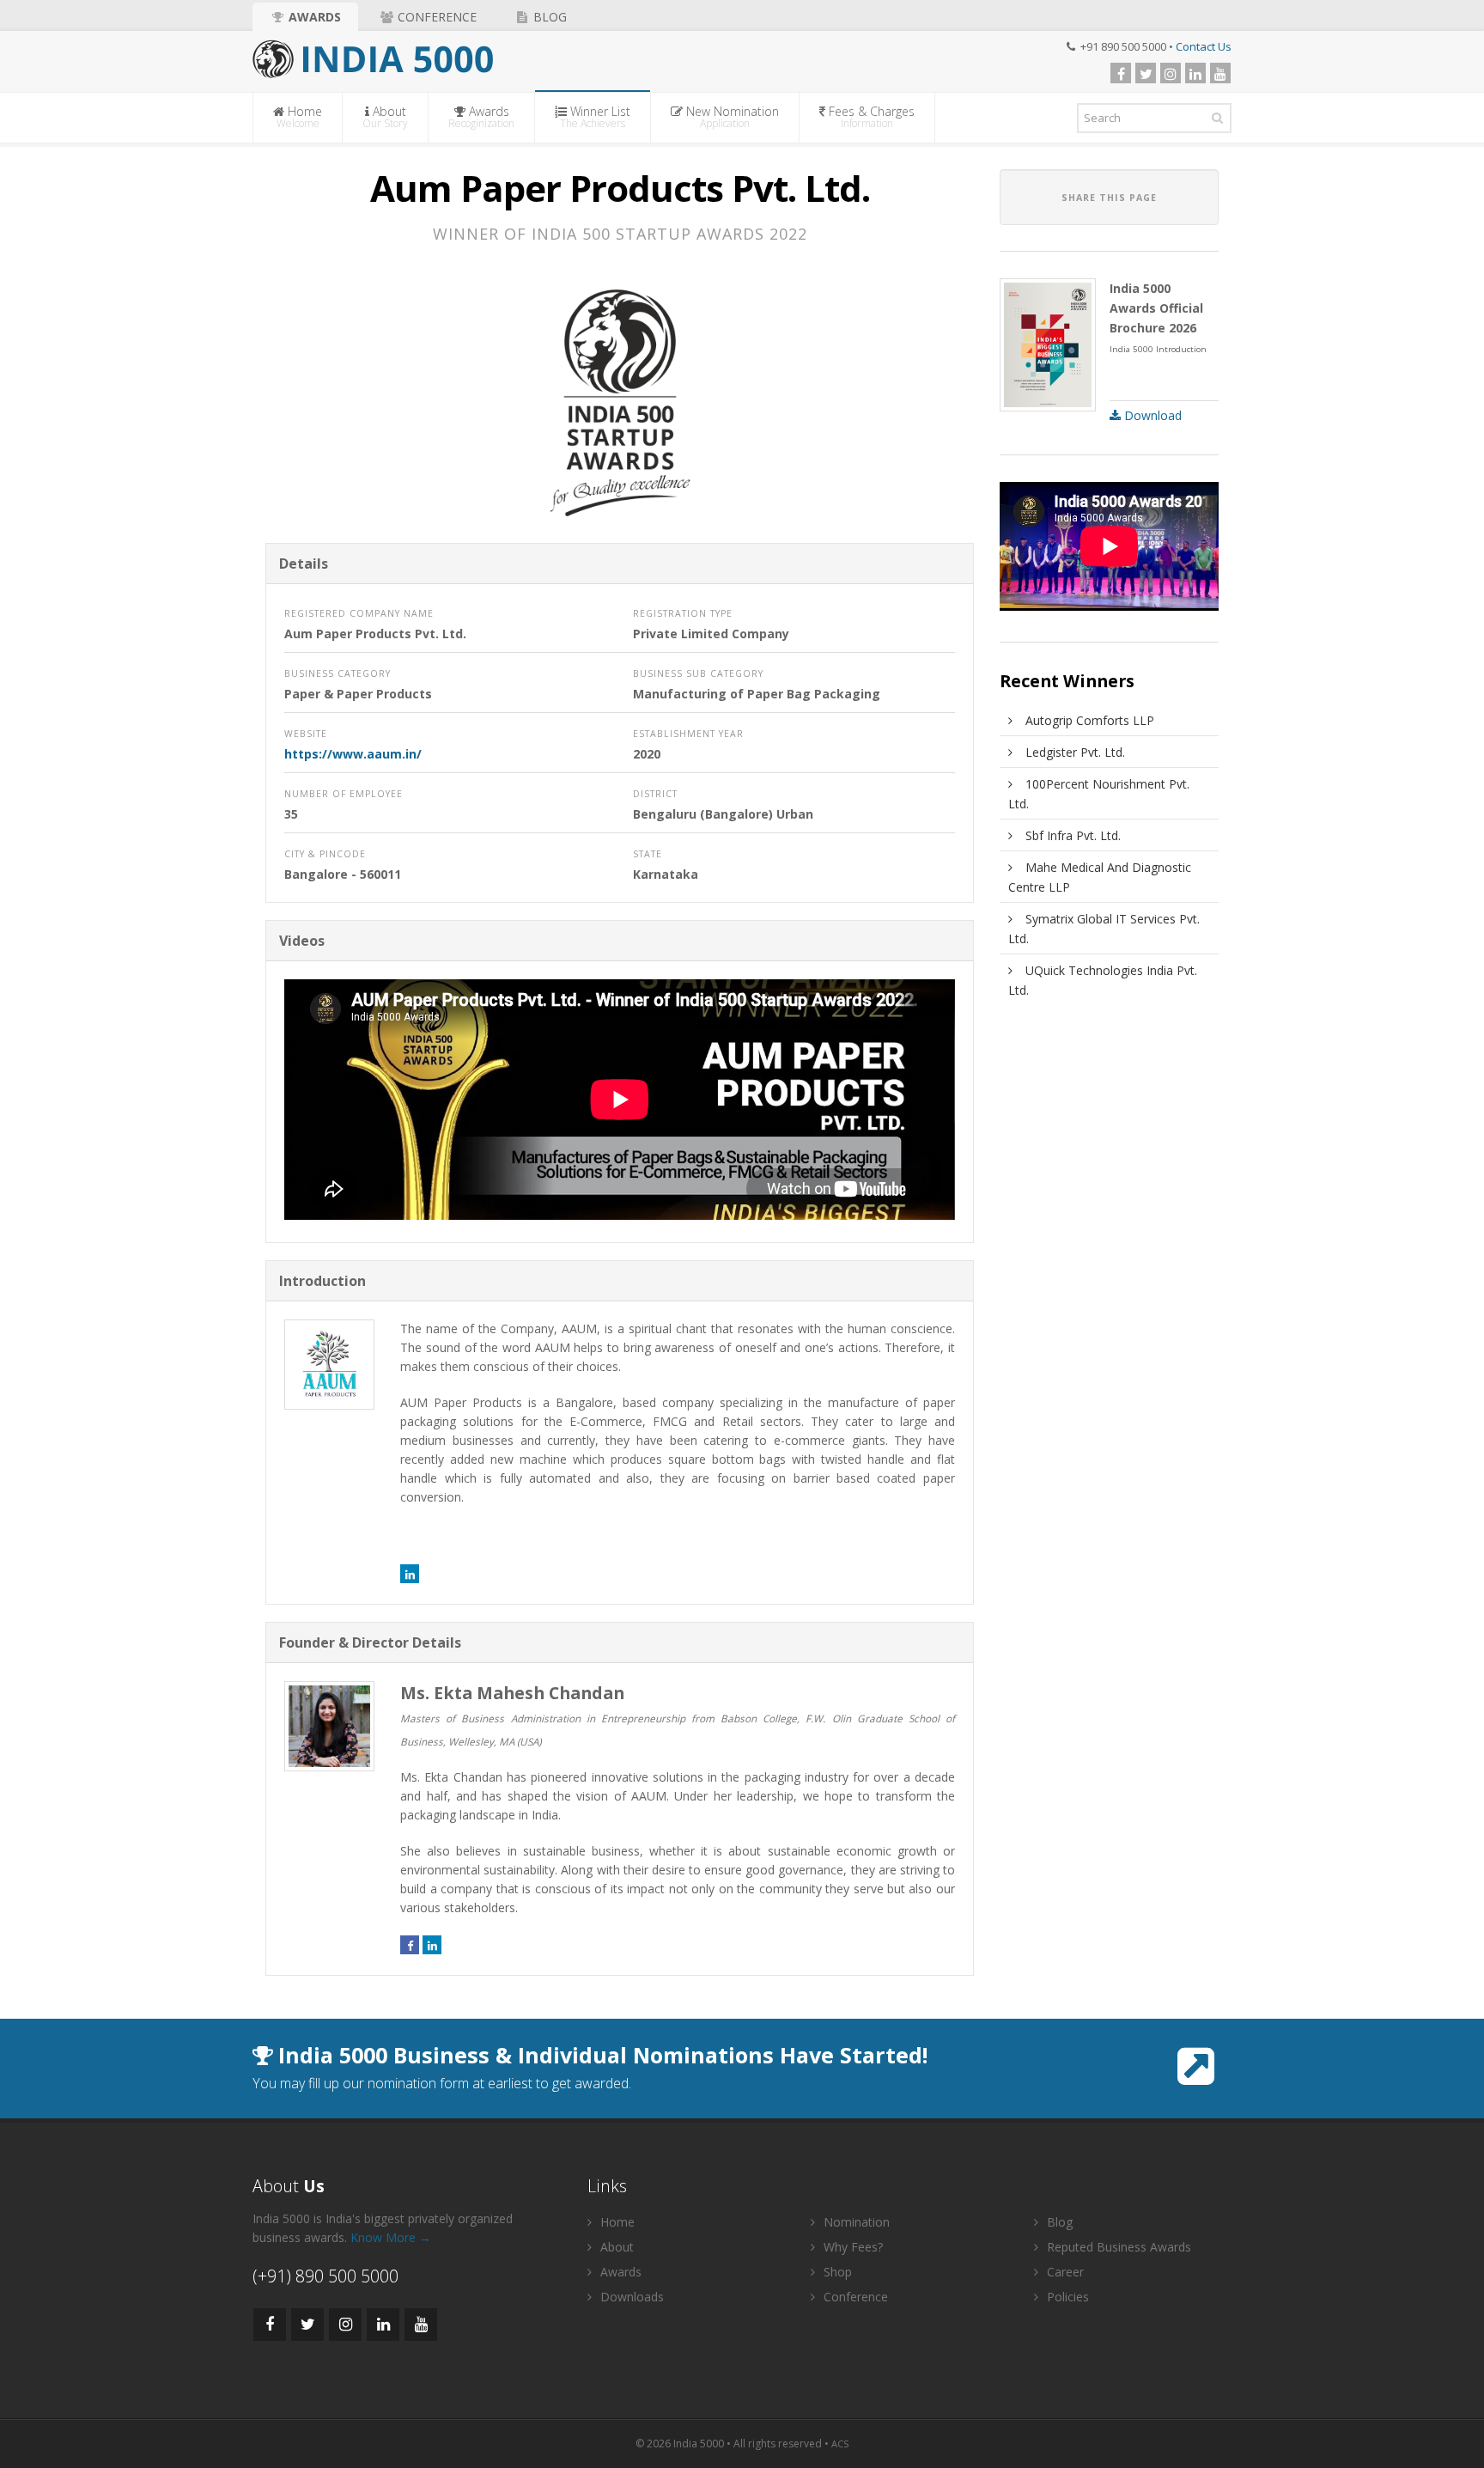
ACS (840, 2444)
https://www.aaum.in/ (353, 754)
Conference (435, 17)
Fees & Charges (870, 117)
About (385, 117)
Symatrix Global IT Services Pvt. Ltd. (1104, 929)
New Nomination (731, 117)
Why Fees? (851, 2247)
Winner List (595, 117)
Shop (836, 2272)
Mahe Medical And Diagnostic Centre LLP (1100, 877)
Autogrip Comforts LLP (1090, 720)
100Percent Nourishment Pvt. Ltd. (1099, 794)
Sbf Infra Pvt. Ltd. (1073, 835)
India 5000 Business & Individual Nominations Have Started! (603, 2055)
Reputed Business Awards (1117, 2247)
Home (300, 117)
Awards (313, 17)
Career (1064, 2272)
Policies (1066, 2297)
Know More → (391, 2237)
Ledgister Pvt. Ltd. (1075, 752)
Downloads (630, 2297)
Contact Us (1204, 46)
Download (1151, 415)
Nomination (855, 2222)
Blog (548, 17)
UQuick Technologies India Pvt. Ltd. (1103, 980)
